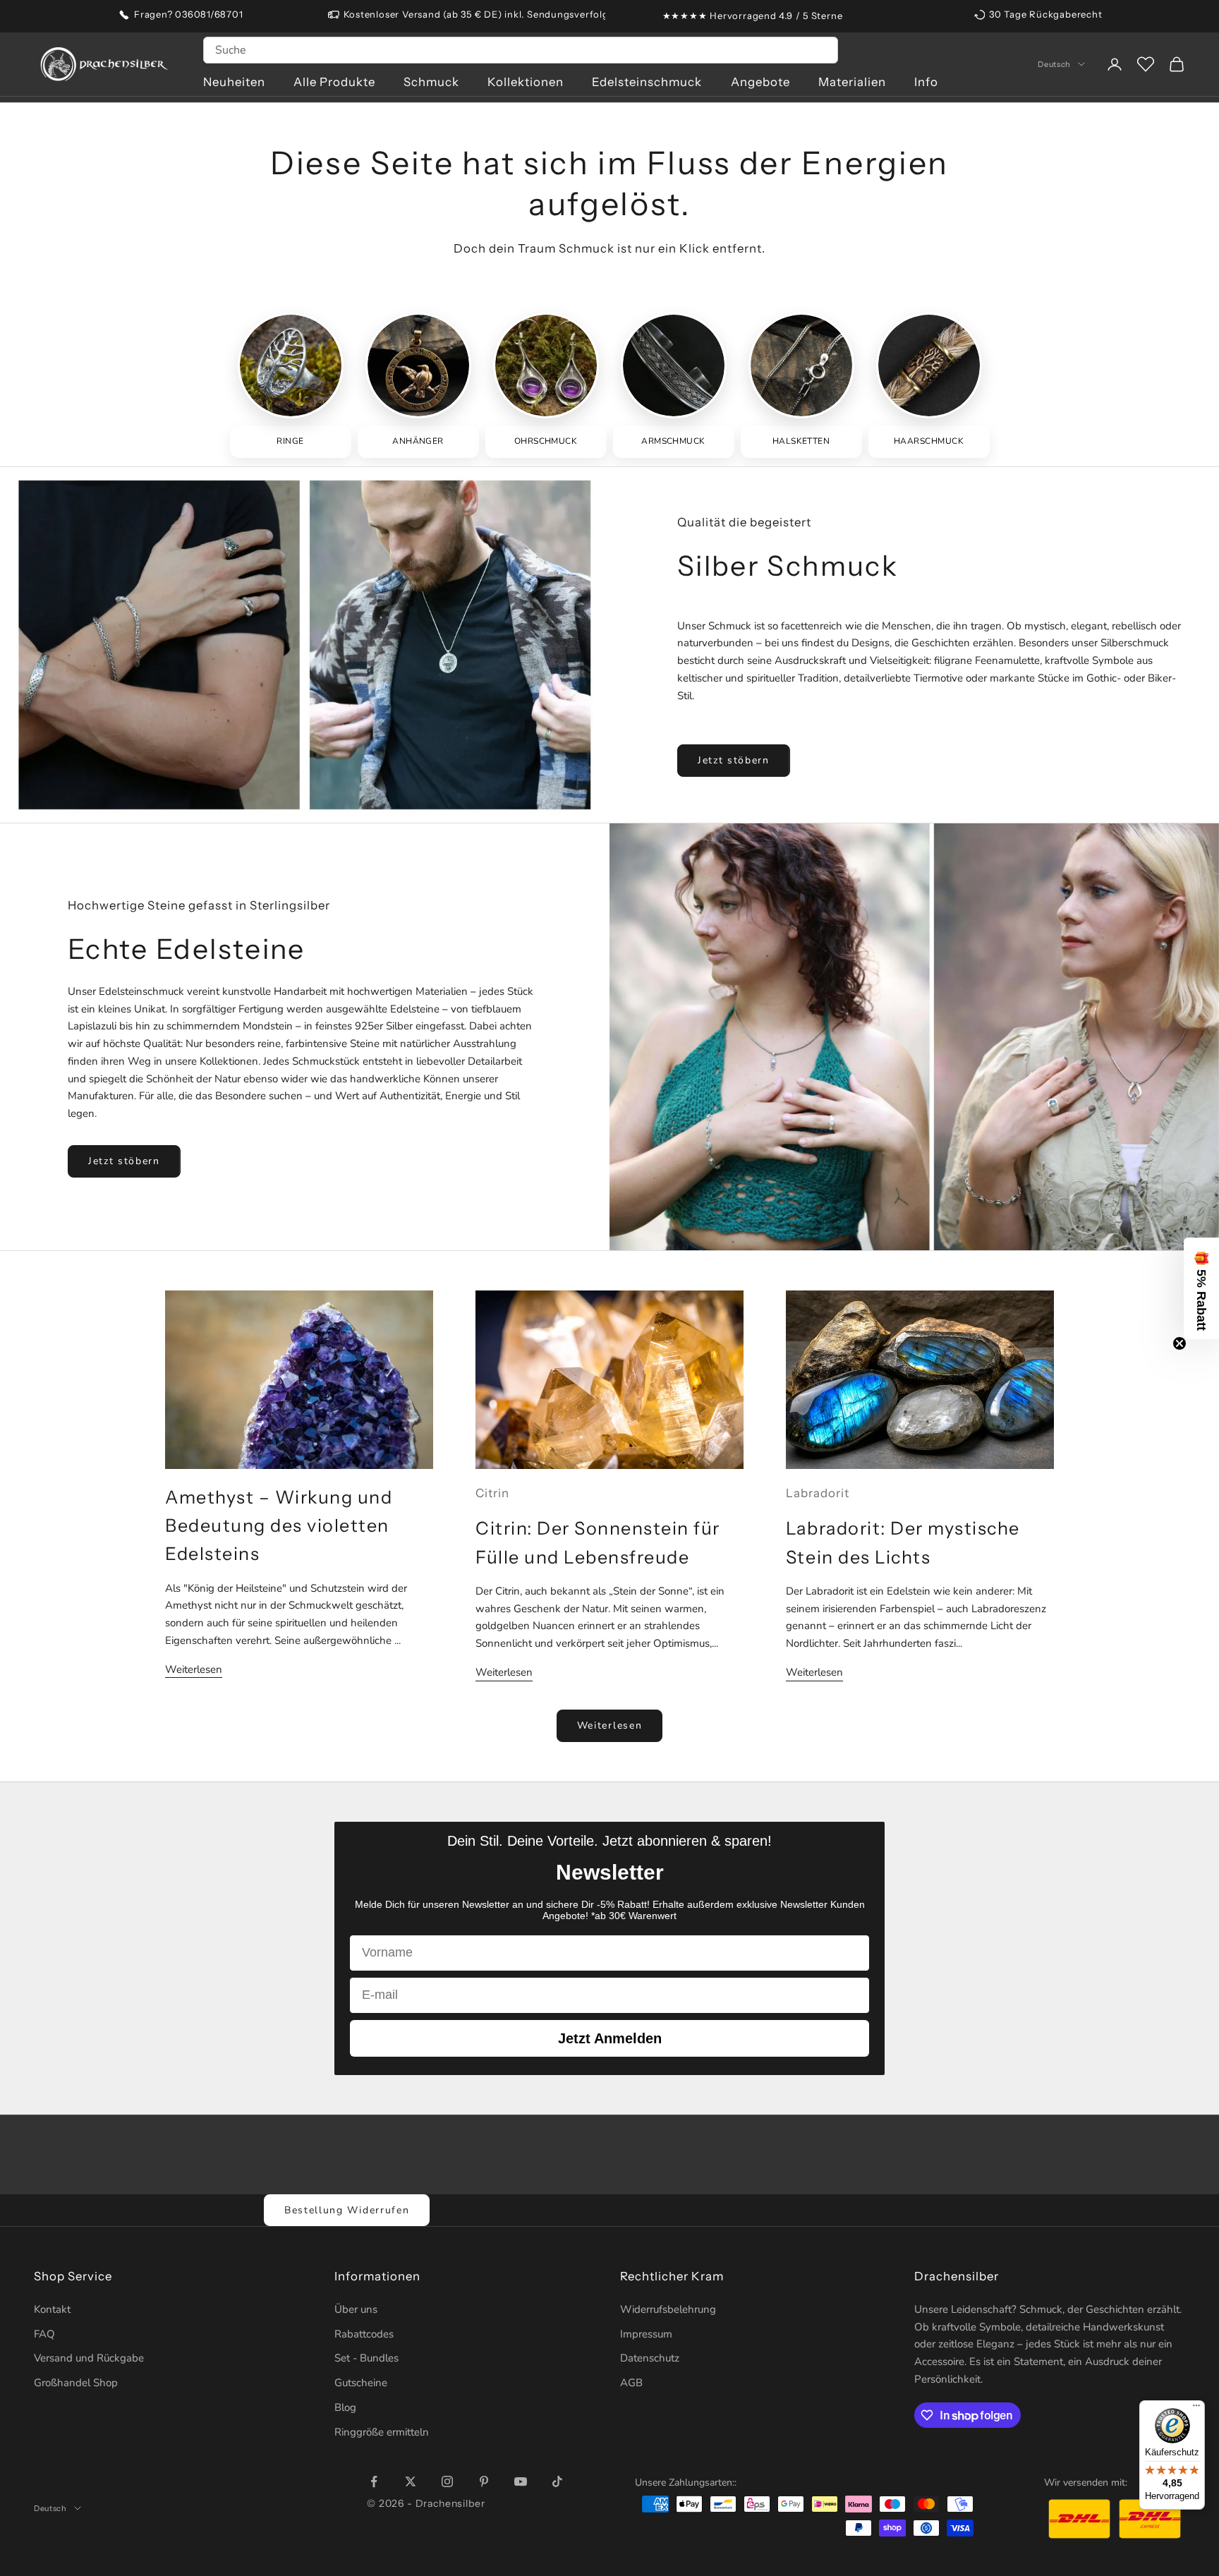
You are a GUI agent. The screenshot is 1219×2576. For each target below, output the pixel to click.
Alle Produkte (334, 82)
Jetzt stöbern (734, 760)
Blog (345, 2407)
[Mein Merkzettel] (1146, 64)
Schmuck (431, 82)
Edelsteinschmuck (647, 82)
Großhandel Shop (76, 2383)
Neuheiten (234, 82)
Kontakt (52, 2309)
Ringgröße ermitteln (382, 2432)
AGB (631, 2383)
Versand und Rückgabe (89, 2358)
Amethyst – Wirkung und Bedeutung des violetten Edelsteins (279, 1526)
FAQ (44, 2334)
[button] (1201, 1288)
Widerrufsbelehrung (668, 2309)
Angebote (760, 82)
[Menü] (1196, 2409)
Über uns (356, 2309)
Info (926, 82)
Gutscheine (361, 2383)
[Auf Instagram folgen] (447, 2481)
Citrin (492, 1493)
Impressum (646, 2334)
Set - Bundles (366, 2358)
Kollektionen (526, 82)
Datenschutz (650, 2358)
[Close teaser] (1179, 1343)
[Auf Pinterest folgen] (484, 2481)
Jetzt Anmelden (610, 2038)
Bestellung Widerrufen (347, 2210)
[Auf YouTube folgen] (521, 2481)
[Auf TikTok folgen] (557, 2481)
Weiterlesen (194, 1669)
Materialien (852, 82)
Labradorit (818, 1493)
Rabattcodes (364, 2334)
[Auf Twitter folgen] (411, 2481)
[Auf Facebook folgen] (374, 2481)
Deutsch (1054, 64)
